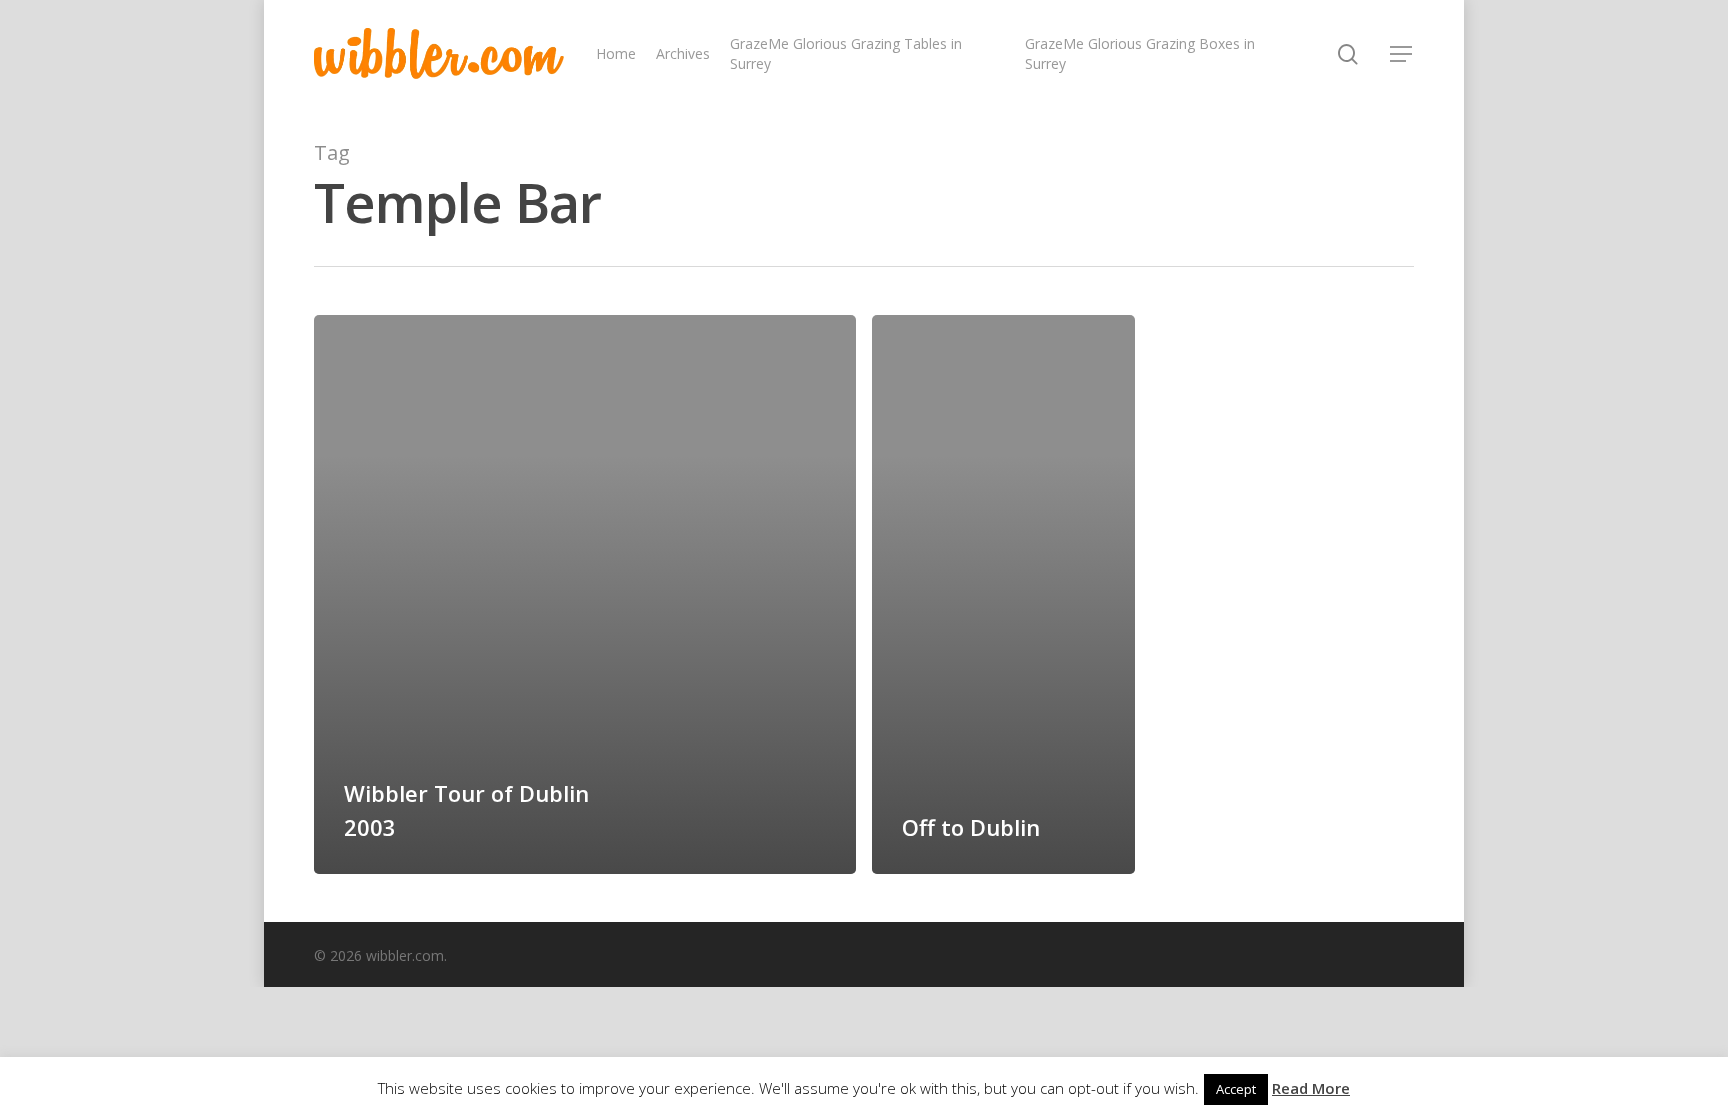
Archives (683, 53)
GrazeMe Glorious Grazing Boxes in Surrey (1140, 53)
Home (616, 53)
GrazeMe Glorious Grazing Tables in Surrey (846, 53)
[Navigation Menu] (1402, 54)
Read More (1311, 1088)
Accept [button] (1236, 1089)
